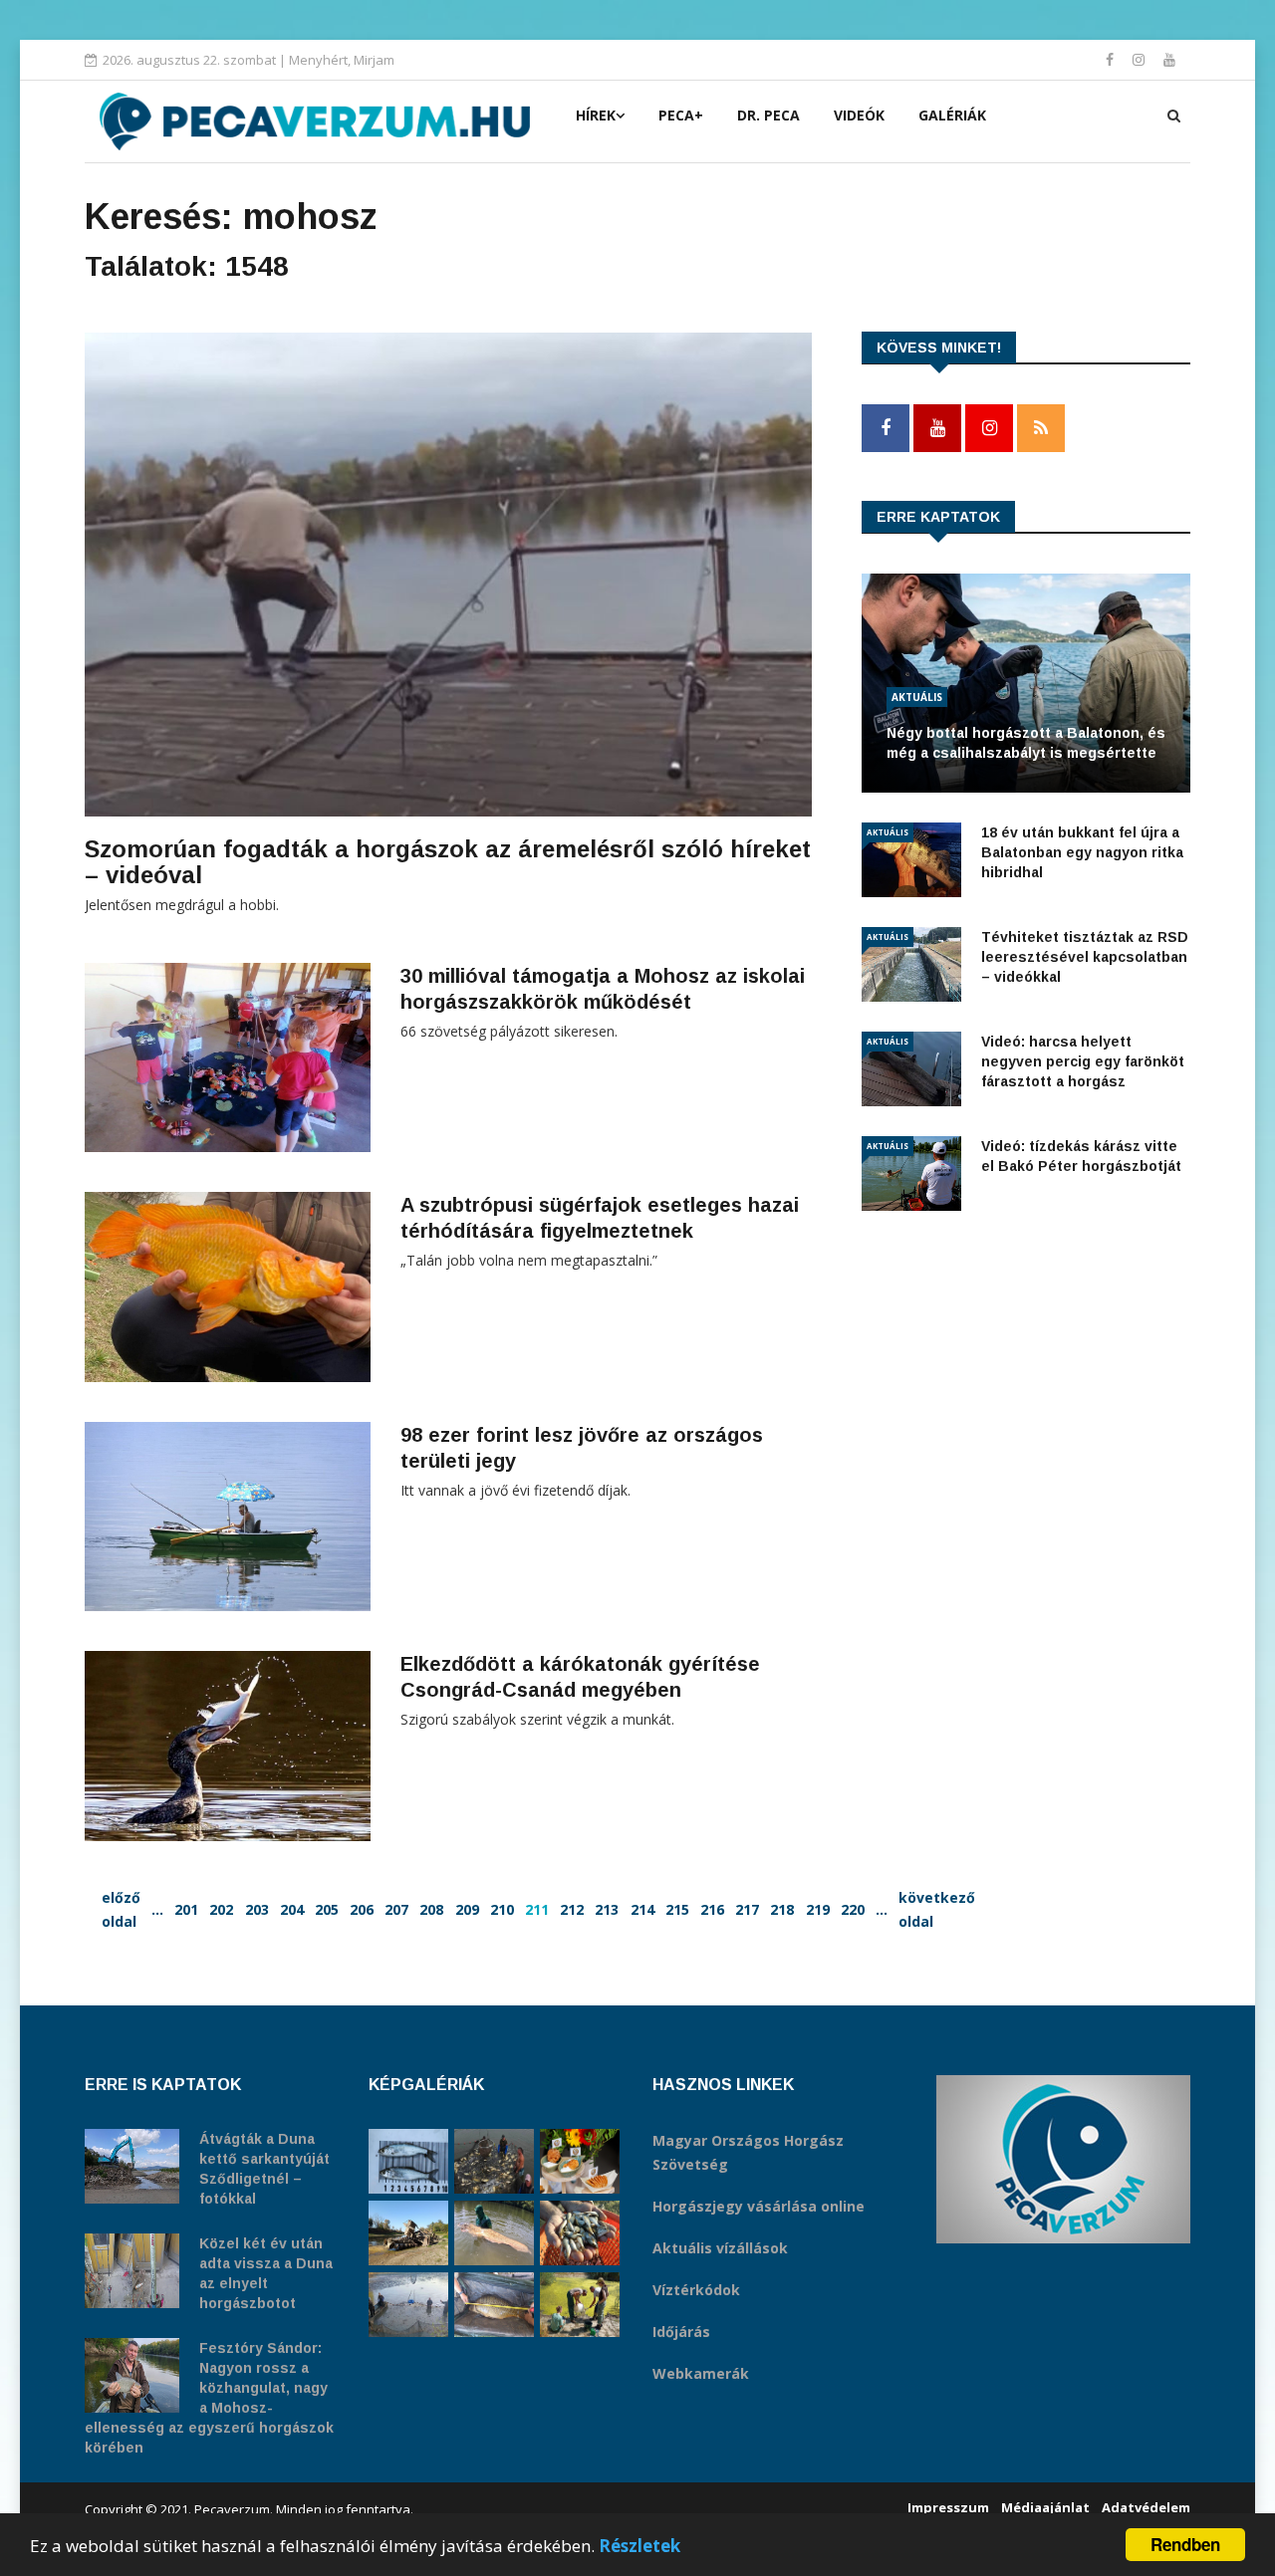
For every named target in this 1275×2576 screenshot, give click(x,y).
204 (292, 1909)
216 (712, 1909)
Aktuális (917, 697)
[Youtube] (1169, 59)
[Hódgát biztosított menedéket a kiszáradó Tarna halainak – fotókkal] (580, 2305)
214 (642, 1909)
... (157, 1909)
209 (467, 1909)
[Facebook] (1112, 59)
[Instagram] (1141, 59)
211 (537, 1909)
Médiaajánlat (1045, 2507)
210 (502, 1909)
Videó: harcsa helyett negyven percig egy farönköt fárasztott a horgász (1083, 1061)
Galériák (952, 115)
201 (186, 1909)
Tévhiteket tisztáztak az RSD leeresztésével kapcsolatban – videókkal (1085, 957)
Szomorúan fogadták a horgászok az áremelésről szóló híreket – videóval (448, 862)
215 (677, 1909)
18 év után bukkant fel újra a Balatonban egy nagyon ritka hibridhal (1082, 852)
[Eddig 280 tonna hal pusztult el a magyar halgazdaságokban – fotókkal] (408, 2305)
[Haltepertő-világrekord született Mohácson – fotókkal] (580, 2161)
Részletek (639, 2546)
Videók (859, 115)
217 (747, 1909)
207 (396, 1909)
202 (221, 1909)
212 (572, 1909)
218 (782, 1909)
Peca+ (681, 115)
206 (362, 1909)
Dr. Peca (768, 115)
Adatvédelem (1146, 2507)
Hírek (596, 115)
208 (431, 1909)
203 (257, 1909)
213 (607, 1909)
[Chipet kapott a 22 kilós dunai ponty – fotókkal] (494, 2305)
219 (818, 1909)
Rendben (1185, 2544)
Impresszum (948, 2507)
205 (327, 1909)
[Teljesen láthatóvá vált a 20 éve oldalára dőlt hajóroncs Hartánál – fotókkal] (408, 2233)
